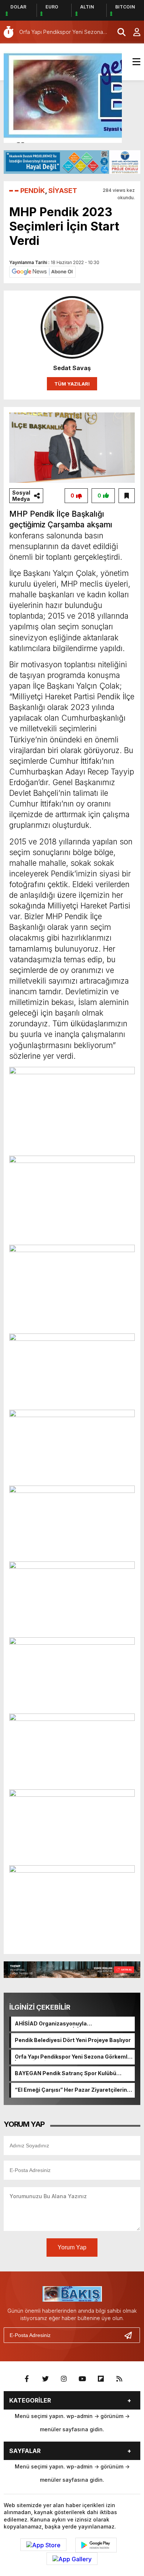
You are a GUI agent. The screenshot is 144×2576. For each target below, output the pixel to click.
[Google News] (42, 271)
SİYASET (63, 191)
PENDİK (33, 191)
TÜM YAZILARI (72, 384)
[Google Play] (96, 2545)
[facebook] (27, 2379)
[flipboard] (101, 2379)
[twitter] (45, 2379)
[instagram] (64, 2379)
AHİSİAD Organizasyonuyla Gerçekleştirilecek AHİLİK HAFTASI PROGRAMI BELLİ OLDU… (61, 2024)
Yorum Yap (72, 2247)
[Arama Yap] (118, 32)
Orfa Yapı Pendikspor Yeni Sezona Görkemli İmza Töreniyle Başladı (72, 2057)
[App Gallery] (72, 2559)
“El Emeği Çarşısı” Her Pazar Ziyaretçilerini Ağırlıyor (72, 2090)
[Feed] (119, 2379)
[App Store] (43, 2545)
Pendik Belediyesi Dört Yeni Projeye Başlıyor (73, 2040)
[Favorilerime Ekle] (127, 496)
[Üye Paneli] (133, 32)
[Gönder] (131, 2335)
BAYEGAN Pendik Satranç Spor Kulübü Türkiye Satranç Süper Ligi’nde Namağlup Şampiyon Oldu (69, 2074)
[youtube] (82, 2379)
